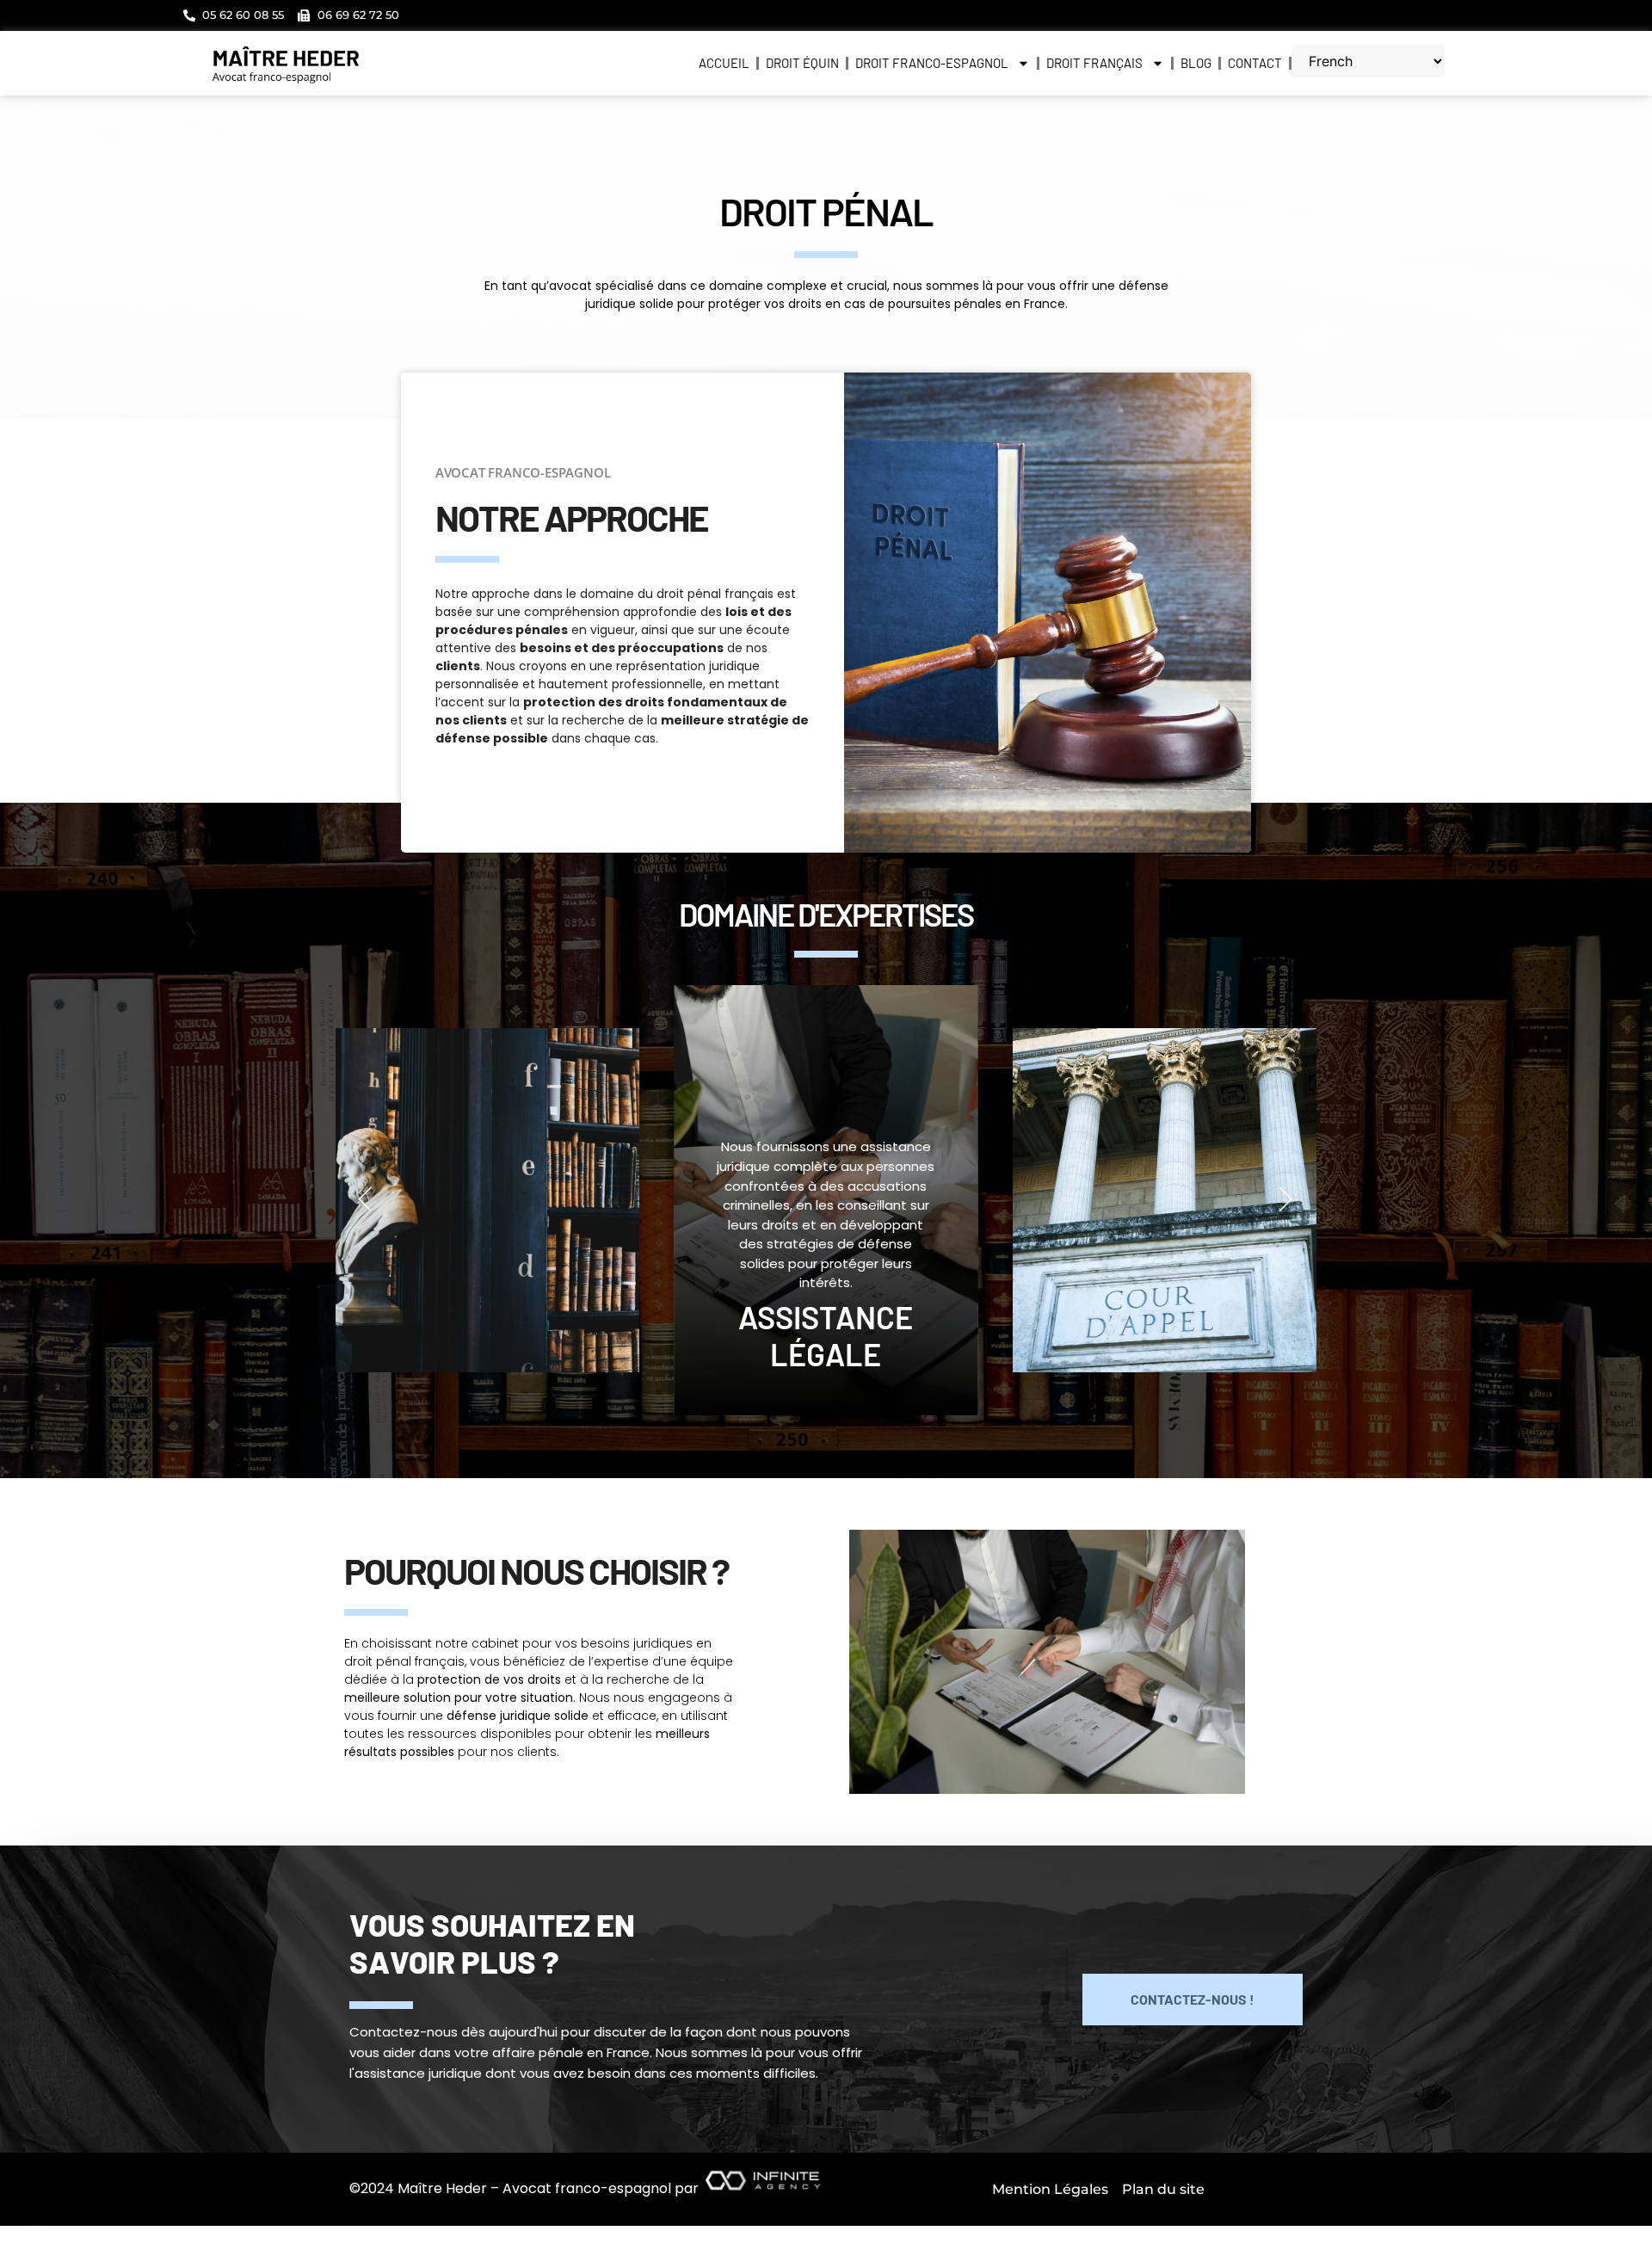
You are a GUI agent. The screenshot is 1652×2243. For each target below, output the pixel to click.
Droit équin (802, 63)
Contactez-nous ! (1193, 1999)
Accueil (724, 63)
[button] (366, 1200)
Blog (1196, 63)
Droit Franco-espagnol (932, 63)
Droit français (1094, 63)
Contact (1255, 63)
